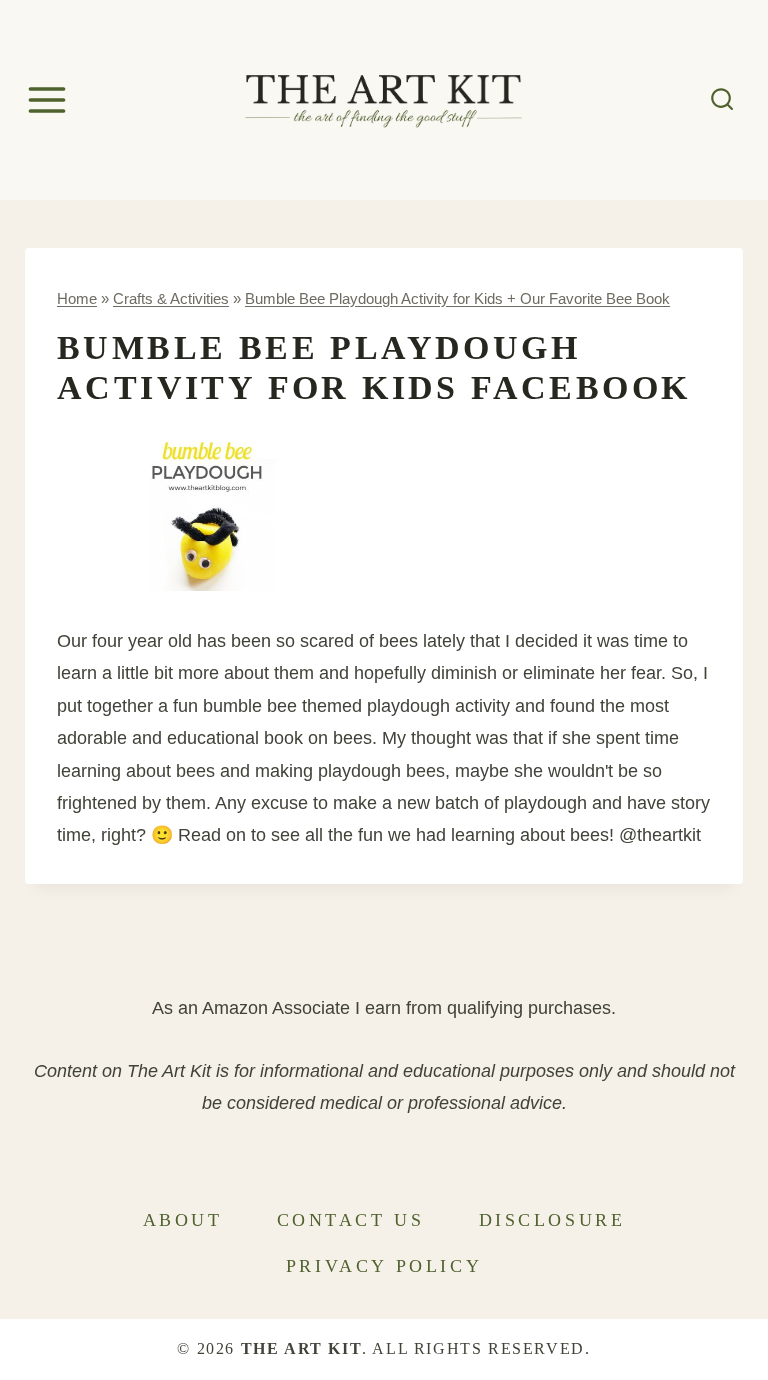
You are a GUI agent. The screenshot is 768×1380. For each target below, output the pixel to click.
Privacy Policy (384, 1266)
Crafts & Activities (171, 298)
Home (77, 298)
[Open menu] (50, 99)
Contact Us (351, 1220)
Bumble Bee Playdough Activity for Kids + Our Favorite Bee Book (457, 298)
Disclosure (552, 1220)
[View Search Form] (722, 99)
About (183, 1220)
